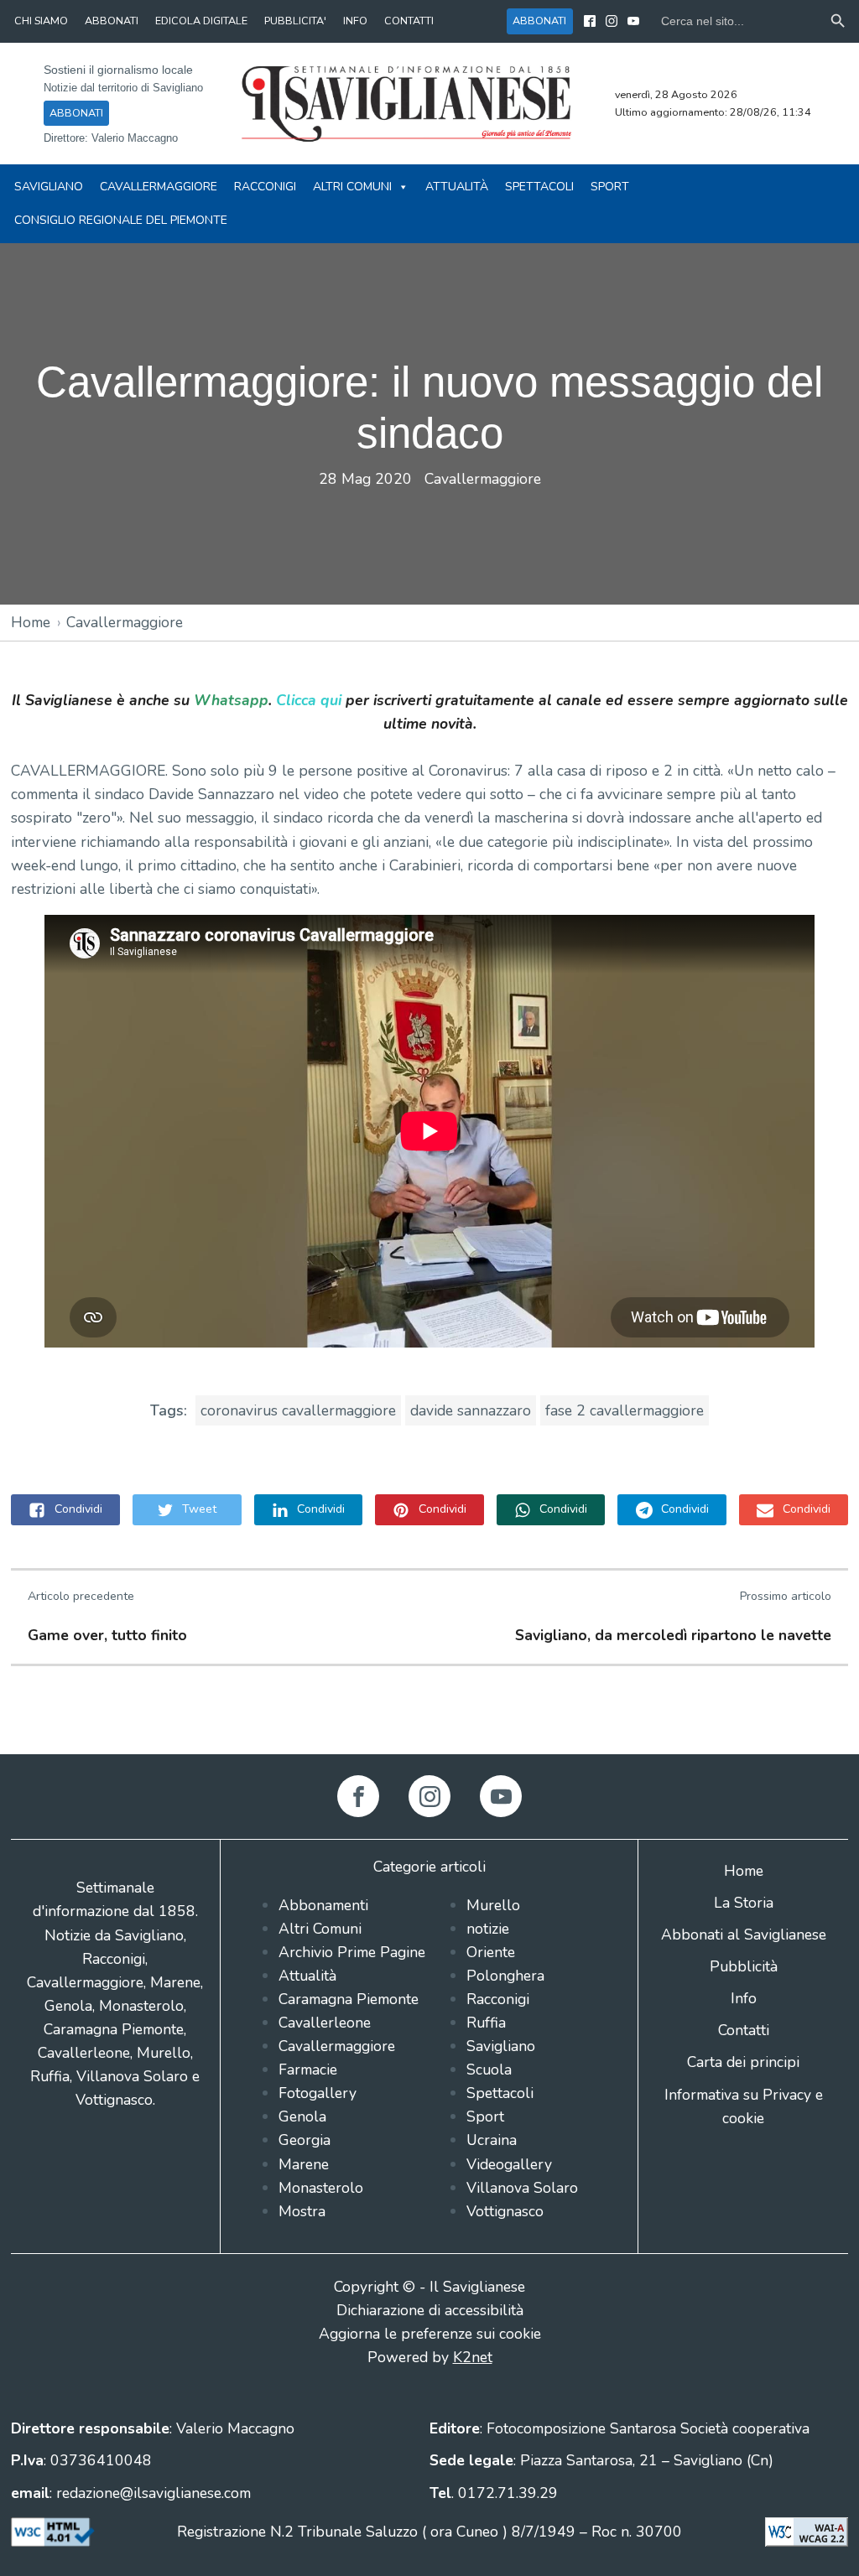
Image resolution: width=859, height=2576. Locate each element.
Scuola (489, 2070)
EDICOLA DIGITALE (201, 21)
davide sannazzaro (471, 1410)
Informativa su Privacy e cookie (744, 2106)
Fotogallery (318, 2093)
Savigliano (49, 187)
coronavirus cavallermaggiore (298, 1410)
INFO (355, 21)
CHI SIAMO (41, 21)
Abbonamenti (323, 1905)
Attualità (457, 187)
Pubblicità (744, 1966)
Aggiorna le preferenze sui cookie (430, 2334)
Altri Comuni (352, 187)
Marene (304, 2164)
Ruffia (486, 2023)
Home (31, 622)
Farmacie (308, 2070)
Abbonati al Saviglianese (744, 1935)
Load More (429, 1715)
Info (744, 1998)
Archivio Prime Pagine (352, 1952)
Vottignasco (505, 2211)
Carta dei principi (743, 2062)
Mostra (302, 2211)
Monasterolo (321, 2188)
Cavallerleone (325, 2023)
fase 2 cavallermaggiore (625, 1410)
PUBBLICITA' (295, 21)
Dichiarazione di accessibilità (430, 2310)
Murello (493, 1905)
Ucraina (492, 2140)
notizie (488, 1929)
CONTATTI (409, 21)
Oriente (491, 1952)
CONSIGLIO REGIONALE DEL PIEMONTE (121, 220)
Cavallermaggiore (159, 187)
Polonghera (505, 1976)
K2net (473, 2357)
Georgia (305, 2140)
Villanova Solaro (522, 2188)
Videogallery (509, 2164)
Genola (302, 2116)
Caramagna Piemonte (349, 1999)
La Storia (744, 1903)
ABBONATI (112, 21)
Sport (610, 187)
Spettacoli (539, 187)
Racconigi (265, 187)
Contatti (744, 2030)
